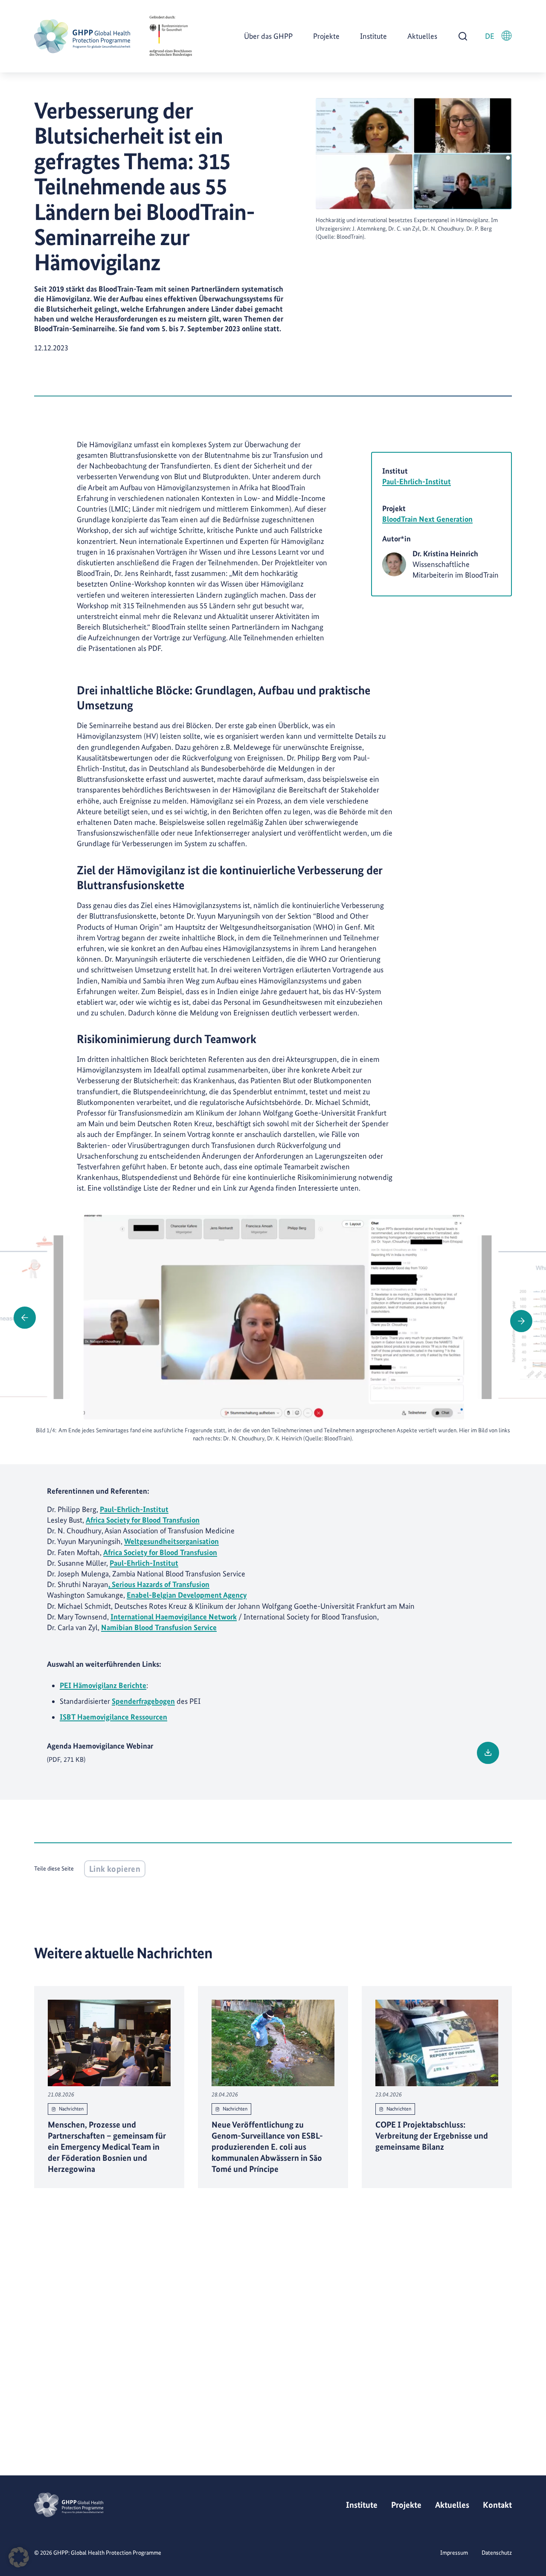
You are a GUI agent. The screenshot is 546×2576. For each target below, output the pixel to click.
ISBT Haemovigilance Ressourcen (113, 1717)
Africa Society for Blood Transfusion (143, 1520)
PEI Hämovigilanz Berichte (103, 1685)
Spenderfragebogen (143, 1701)
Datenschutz (497, 2553)
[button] (19, 2557)
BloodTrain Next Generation (427, 519)
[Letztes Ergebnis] (25, 1318)
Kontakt (497, 2505)
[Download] (488, 1753)
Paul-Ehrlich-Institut (417, 481)
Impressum (454, 2553)
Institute (373, 36)
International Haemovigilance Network (174, 1617)
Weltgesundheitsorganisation (171, 1541)
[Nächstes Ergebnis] (521, 1321)
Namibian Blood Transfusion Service (159, 1627)
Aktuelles (422, 36)
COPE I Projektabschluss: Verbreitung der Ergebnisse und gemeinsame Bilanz (432, 2136)
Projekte (326, 36)
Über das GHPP (268, 36)
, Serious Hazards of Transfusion (159, 1584)
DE (490, 36)
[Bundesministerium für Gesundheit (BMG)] (171, 36)
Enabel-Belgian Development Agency (187, 1595)
